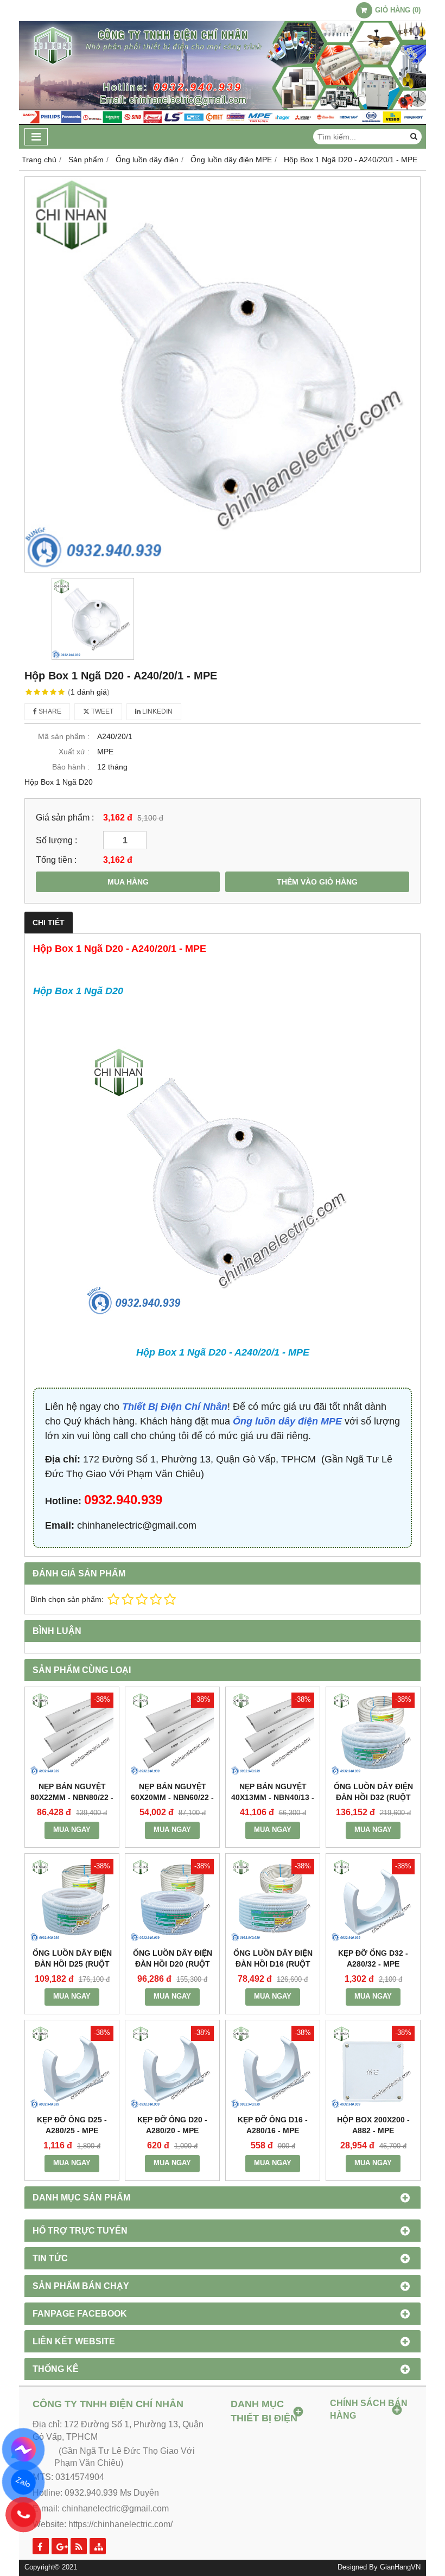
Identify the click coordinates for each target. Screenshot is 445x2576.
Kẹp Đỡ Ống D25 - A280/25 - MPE (72, 2125)
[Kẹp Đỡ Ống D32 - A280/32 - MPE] (373, 1901)
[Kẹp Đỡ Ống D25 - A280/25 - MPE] (72, 2067)
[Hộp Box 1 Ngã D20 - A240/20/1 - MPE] (223, 374)
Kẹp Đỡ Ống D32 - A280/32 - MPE (373, 1958)
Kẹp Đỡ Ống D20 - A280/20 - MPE (172, 2125)
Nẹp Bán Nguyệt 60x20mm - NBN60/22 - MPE (172, 1797)
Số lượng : (56, 840)
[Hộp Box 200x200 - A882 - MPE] (373, 2067)
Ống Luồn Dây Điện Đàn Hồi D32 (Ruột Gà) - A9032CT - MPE (373, 1797)
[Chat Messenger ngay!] (24, 2450)
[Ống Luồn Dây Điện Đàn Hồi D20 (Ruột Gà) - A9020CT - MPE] (172, 1901)
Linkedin (157, 711)
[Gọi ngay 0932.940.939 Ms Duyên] (23, 2514)
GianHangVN (400, 2567)
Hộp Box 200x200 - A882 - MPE (373, 2125)
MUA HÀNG (128, 882)
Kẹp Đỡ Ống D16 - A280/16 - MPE (273, 2125)
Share (49, 711)
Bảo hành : (71, 767)
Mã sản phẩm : (64, 736)
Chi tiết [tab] (49, 923)
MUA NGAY (72, 1830)
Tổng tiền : (56, 860)
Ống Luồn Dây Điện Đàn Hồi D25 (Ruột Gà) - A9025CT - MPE (72, 1964)
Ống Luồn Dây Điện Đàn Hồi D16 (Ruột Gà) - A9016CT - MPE (273, 1964)
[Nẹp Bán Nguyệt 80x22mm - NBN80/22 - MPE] (72, 1734)
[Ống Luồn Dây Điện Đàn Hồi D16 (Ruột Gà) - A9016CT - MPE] (273, 1901)
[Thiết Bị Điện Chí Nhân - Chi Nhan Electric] (223, 122)
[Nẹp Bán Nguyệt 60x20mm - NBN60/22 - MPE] (172, 1734)
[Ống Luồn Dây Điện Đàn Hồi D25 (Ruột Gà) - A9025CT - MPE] (72, 1901)
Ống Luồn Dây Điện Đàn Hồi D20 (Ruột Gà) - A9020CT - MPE (173, 1964)
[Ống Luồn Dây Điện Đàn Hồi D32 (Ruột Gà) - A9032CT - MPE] (373, 1734)
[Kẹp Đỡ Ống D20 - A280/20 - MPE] (172, 2067)
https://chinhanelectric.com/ (120, 2524)
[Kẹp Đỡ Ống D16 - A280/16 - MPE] (273, 2067)
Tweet (101, 711)
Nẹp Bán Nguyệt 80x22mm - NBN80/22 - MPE (72, 1797)
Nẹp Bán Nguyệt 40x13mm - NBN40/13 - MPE (273, 1797)
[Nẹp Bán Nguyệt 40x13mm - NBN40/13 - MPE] (273, 1734)
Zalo (23, 2482)
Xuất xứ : (74, 752)
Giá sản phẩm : (65, 817)
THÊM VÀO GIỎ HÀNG (317, 882)
